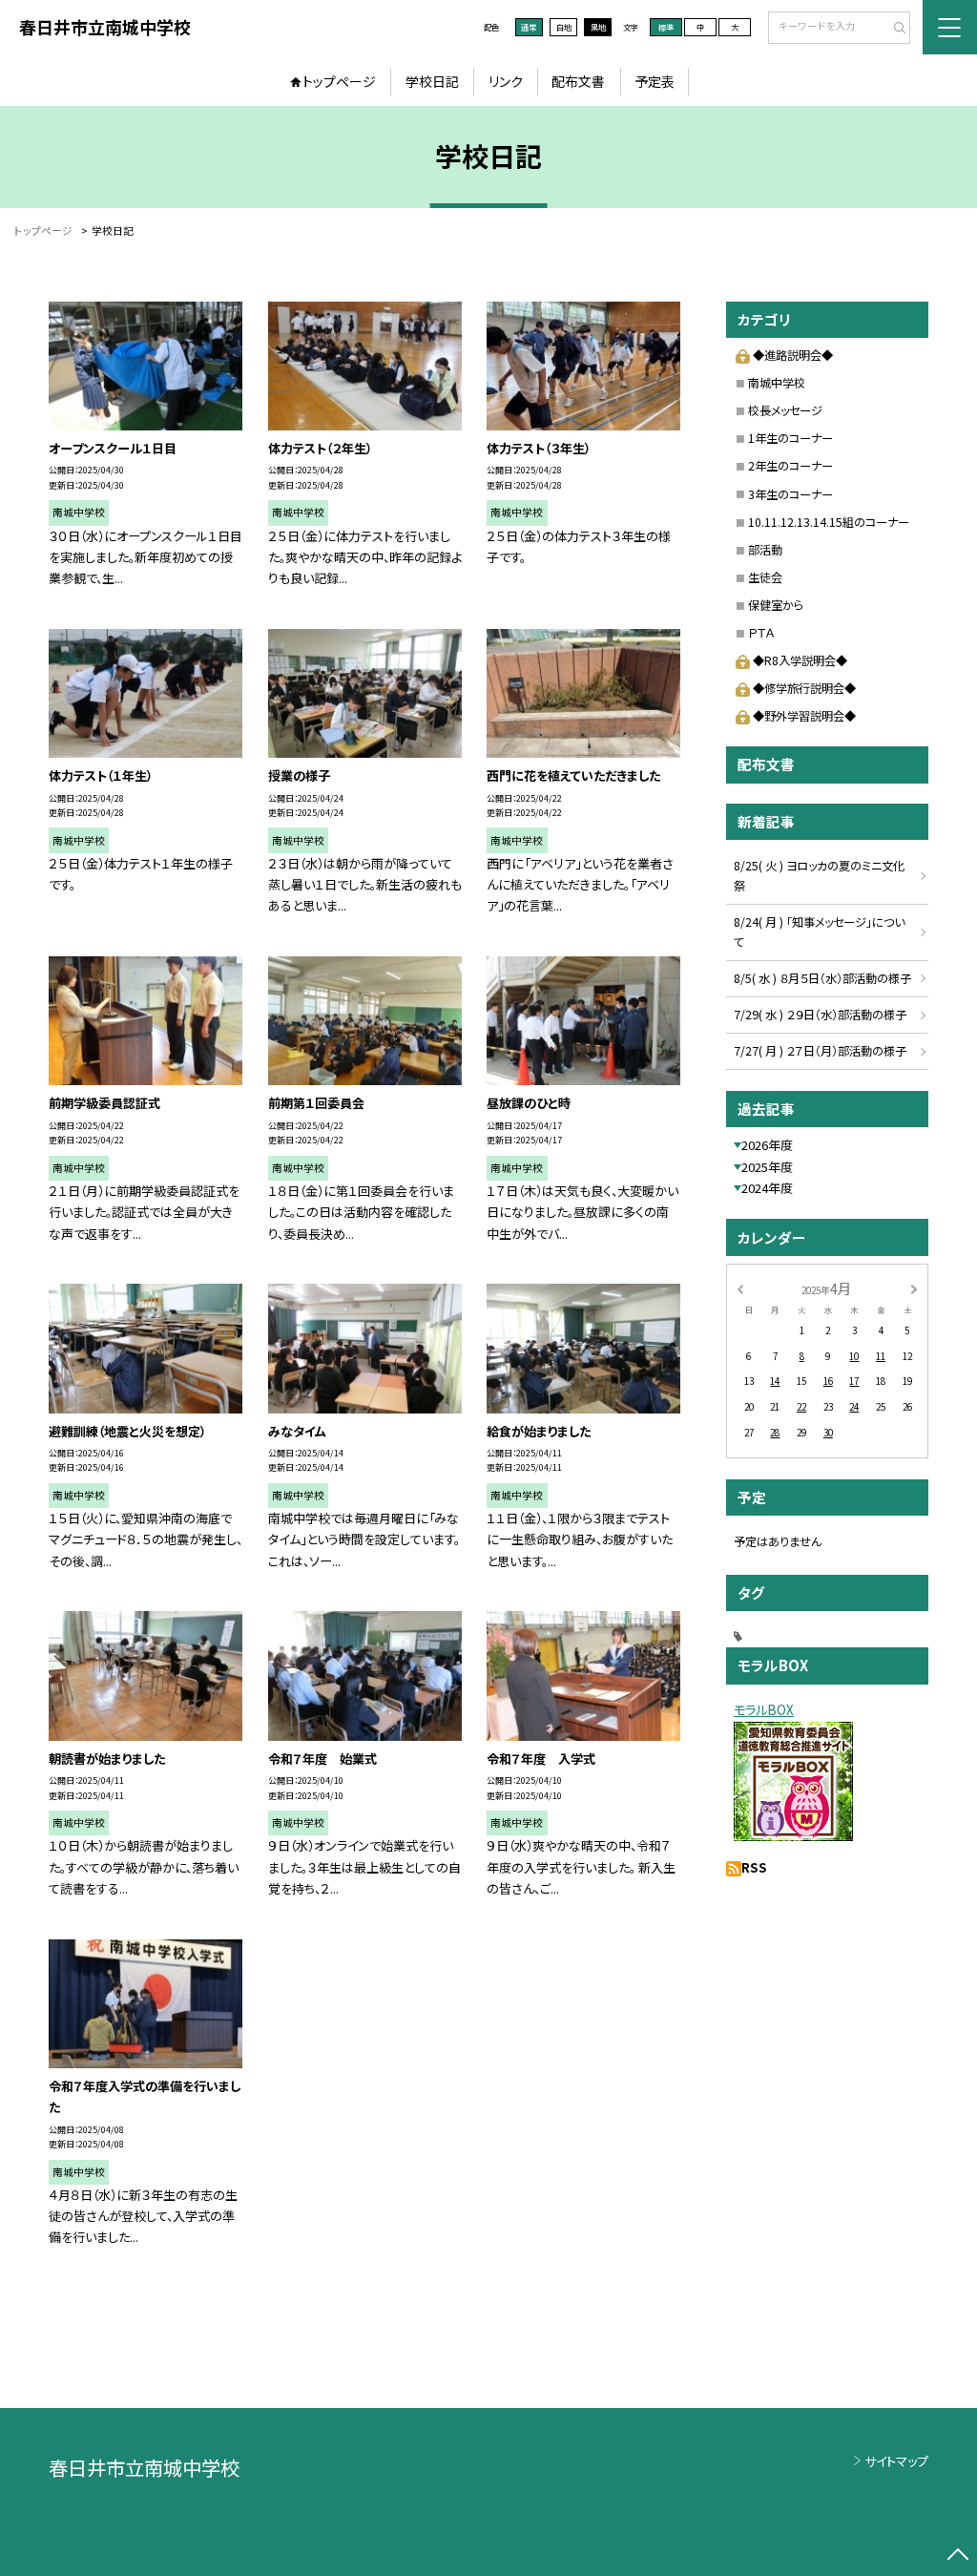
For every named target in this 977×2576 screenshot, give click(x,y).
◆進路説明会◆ (792, 355)
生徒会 (765, 577)
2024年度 (767, 1188)
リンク (506, 81)
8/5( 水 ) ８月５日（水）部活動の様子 (822, 978)
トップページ (339, 81)
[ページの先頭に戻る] (957, 2556)
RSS (754, 1867)
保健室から (776, 605)
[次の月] (914, 1288)
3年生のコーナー (790, 494)
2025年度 (767, 1167)
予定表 (655, 81)
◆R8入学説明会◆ (800, 660)
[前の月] (739, 1288)
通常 (529, 27)
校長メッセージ (785, 410)
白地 (564, 27)
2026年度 (767, 1145)
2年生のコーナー (790, 466)
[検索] (894, 29)
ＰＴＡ (761, 633)
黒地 (598, 27)
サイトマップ (896, 2461)
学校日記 (432, 81)
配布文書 (578, 81)
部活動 (765, 550)
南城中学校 (777, 383)
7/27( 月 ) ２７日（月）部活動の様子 (820, 1051)
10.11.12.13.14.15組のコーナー (829, 522)
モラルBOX (764, 1710)
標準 (666, 27)
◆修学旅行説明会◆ (804, 688)
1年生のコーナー (790, 438)
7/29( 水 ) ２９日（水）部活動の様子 (820, 1015)
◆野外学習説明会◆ (804, 716)
